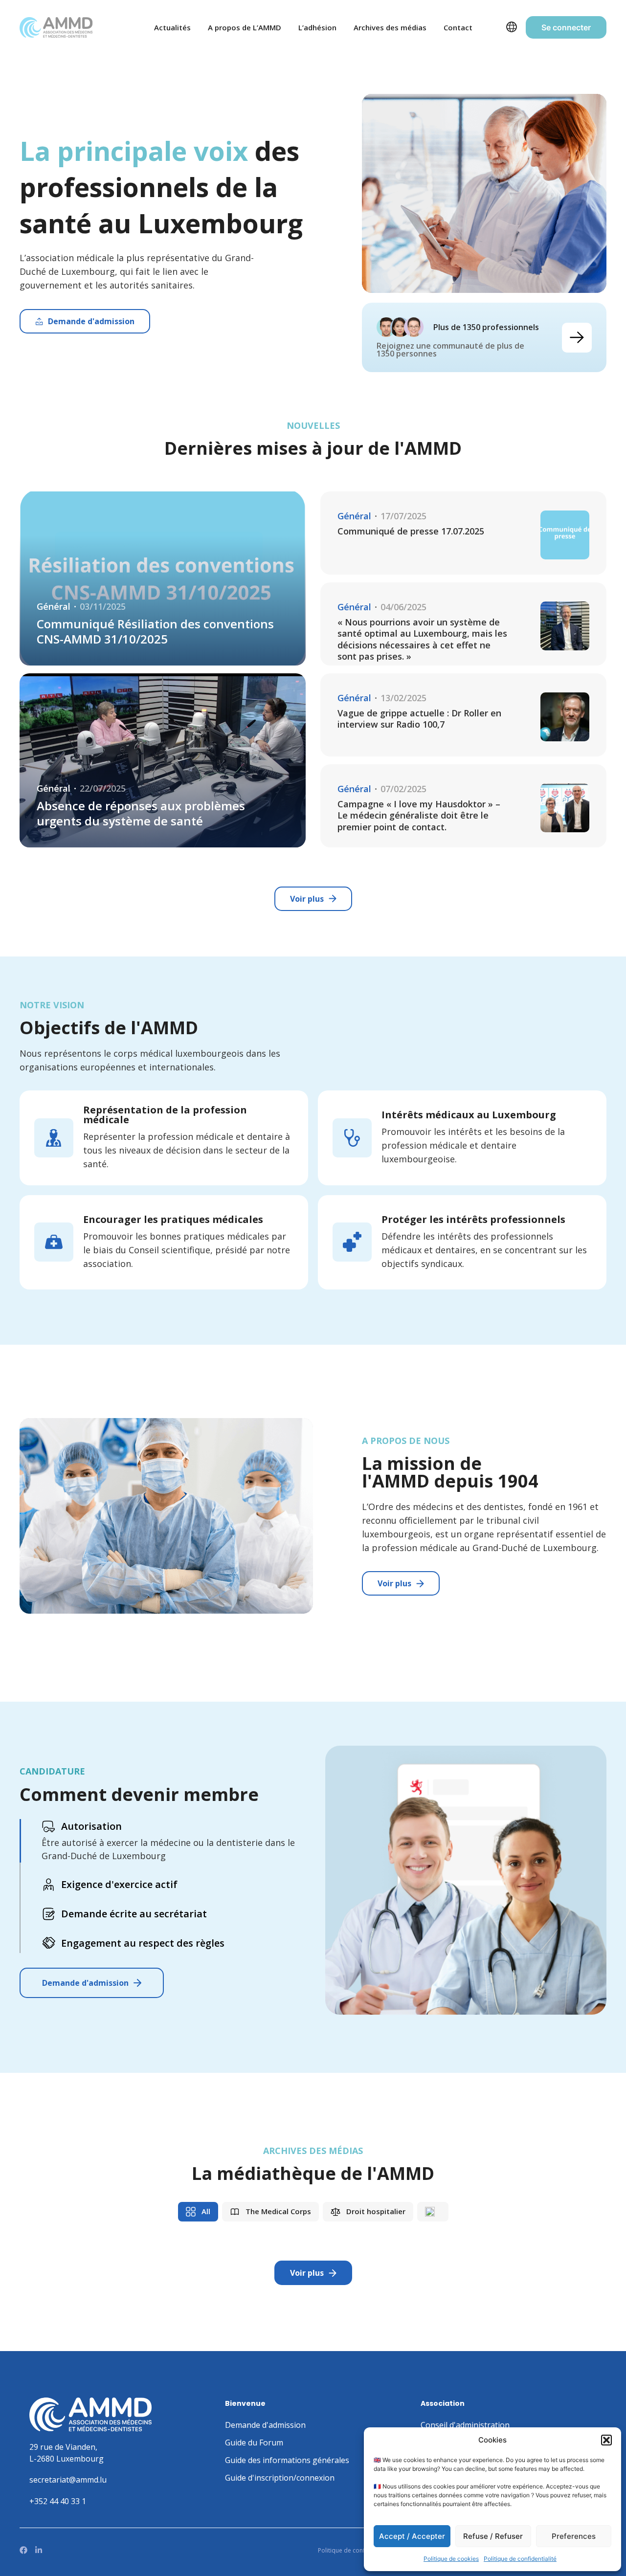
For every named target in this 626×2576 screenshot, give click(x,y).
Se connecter (566, 27)
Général (54, 607)
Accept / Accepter (412, 2536)
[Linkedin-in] (39, 2550)
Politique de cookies (451, 2559)
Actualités (172, 27)
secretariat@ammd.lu (68, 2480)
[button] (606, 2440)
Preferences (574, 2536)
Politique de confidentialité (520, 2559)
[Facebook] (23, 2550)
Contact (458, 27)
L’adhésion (317, 27)
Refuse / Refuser (493, 2536)
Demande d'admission (85, 1983)
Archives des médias (390, 27)
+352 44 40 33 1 (58, 2501)
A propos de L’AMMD (245, 27)
